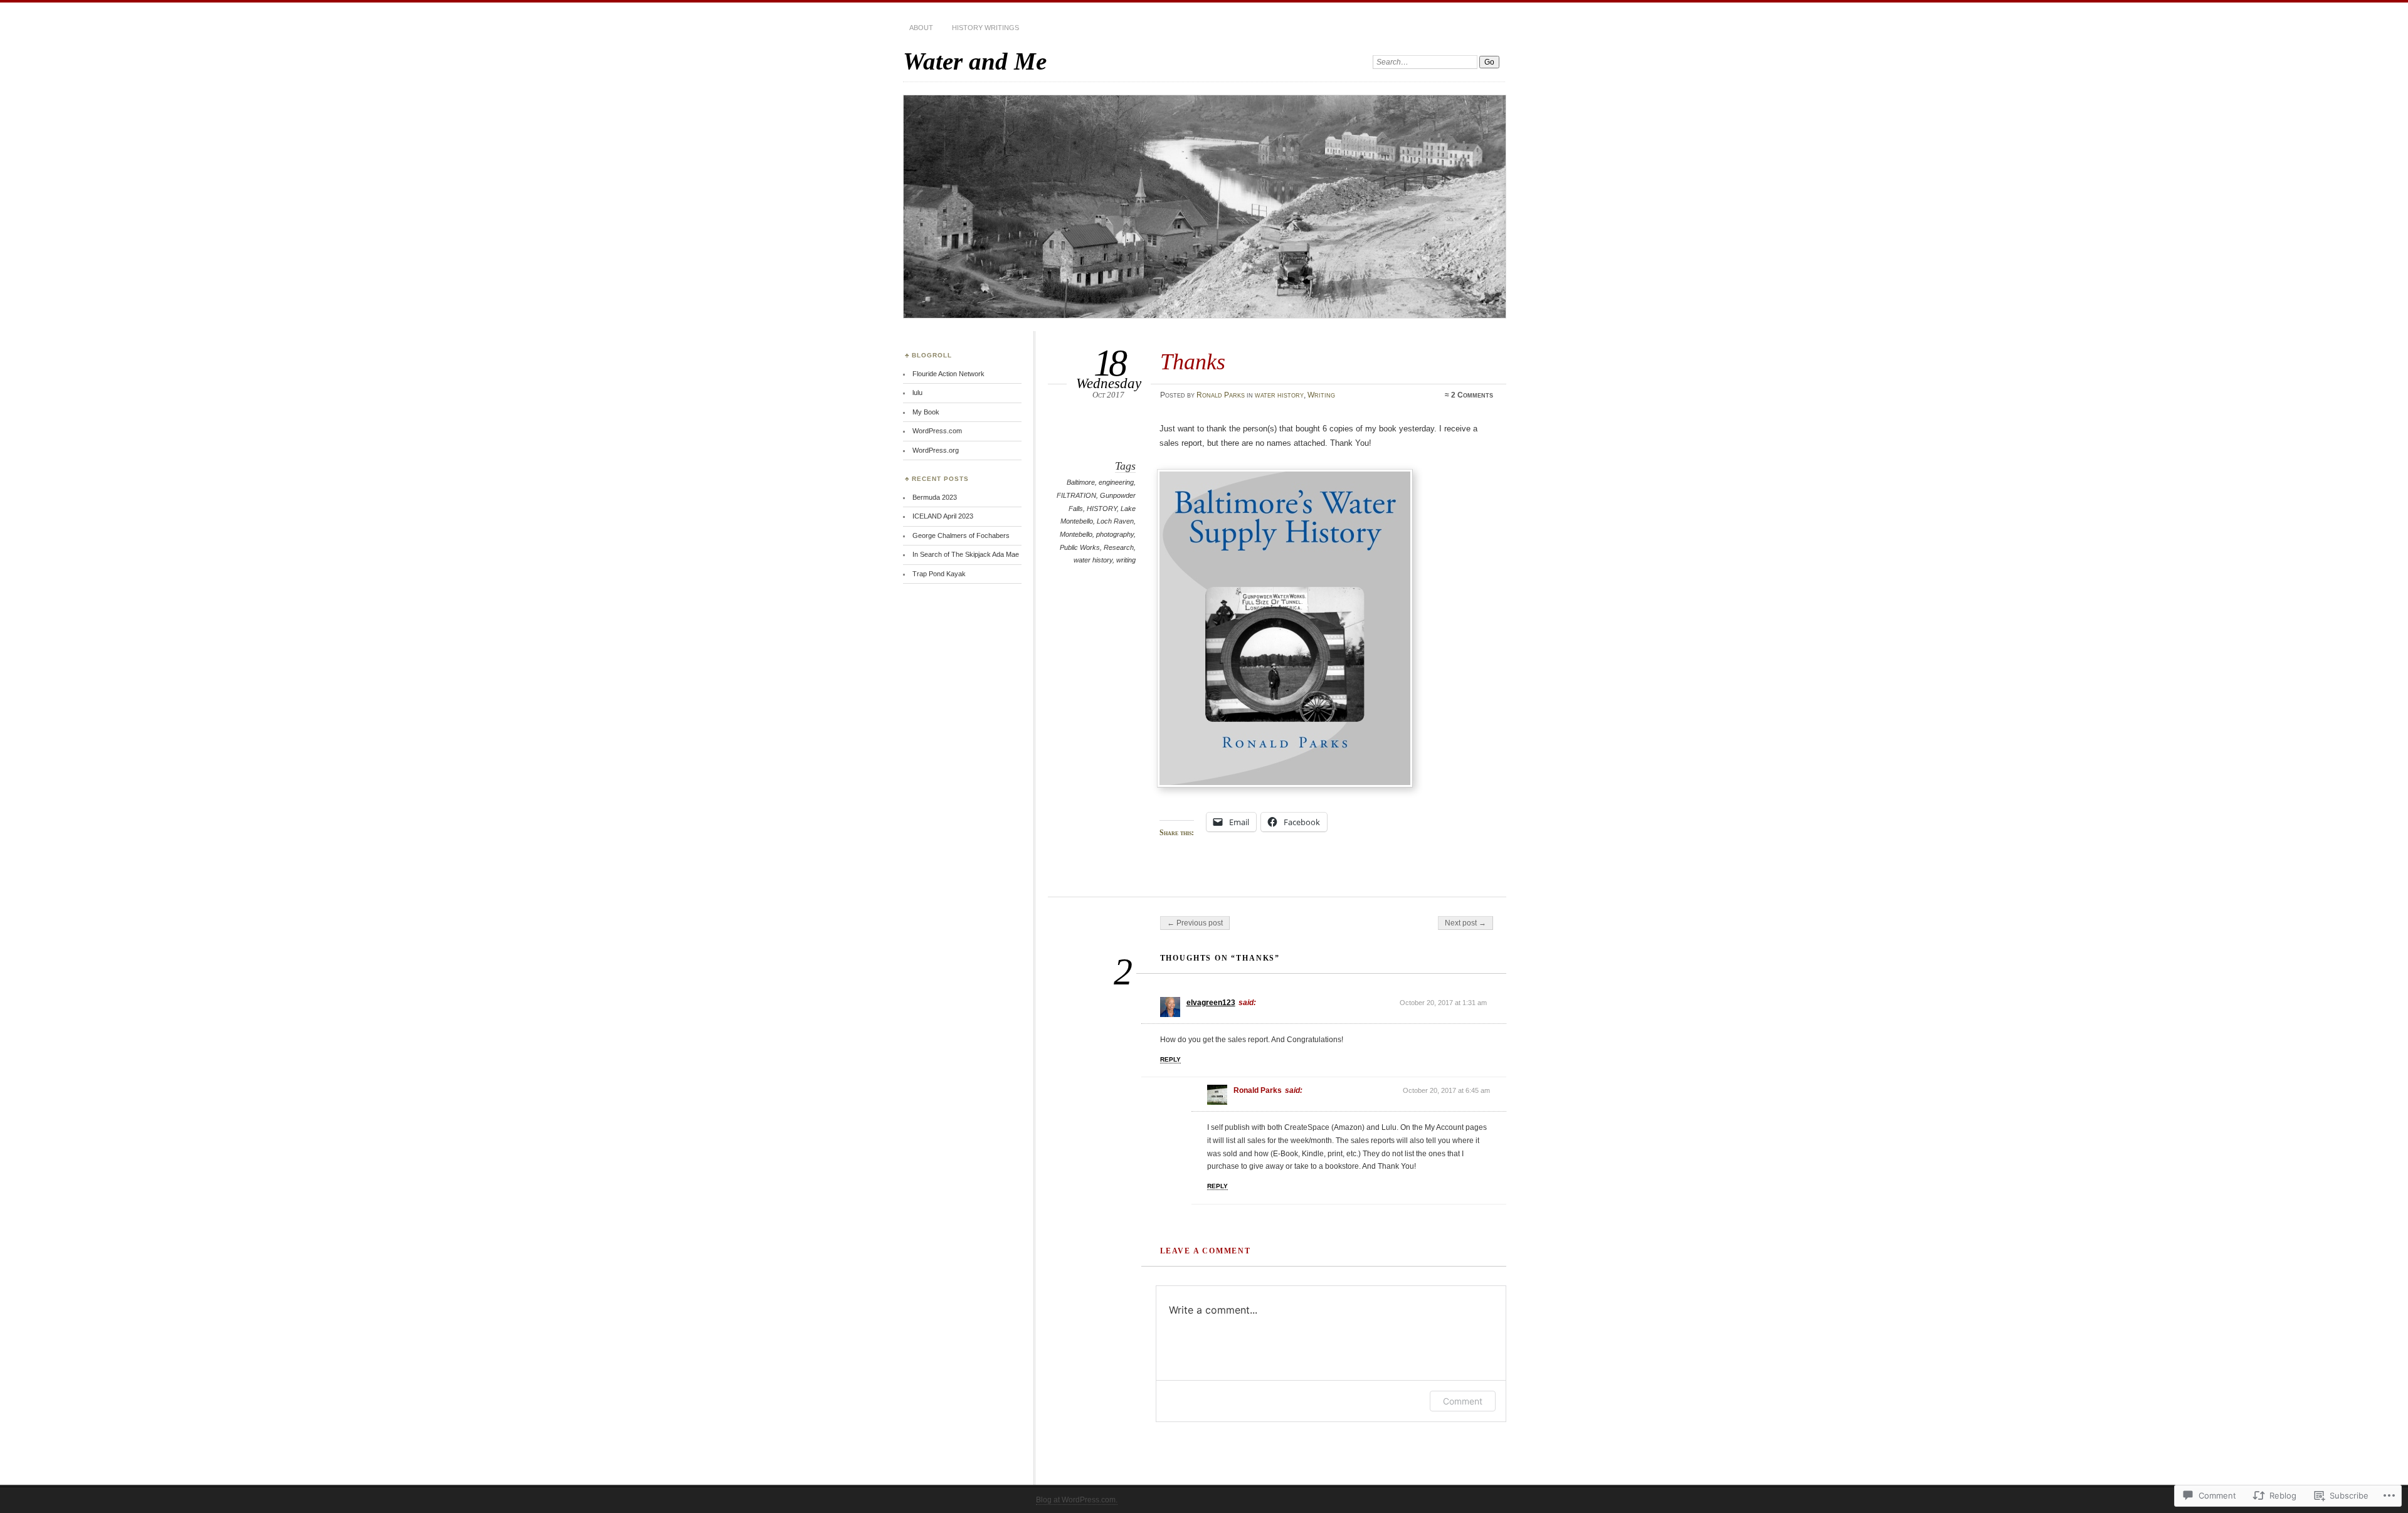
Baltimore (1081, 482)
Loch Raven (1115, 521)
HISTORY (1102, 509)
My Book (926, 412)
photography (1115, 534)
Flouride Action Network (948, 374)
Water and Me (975, 61)
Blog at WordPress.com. (1077, 1500)
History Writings (985, 28)
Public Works (1080, 547)
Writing (1321, 395)
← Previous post (1195, 923)
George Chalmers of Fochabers (961, 535)
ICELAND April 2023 (943, 516)
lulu (917, 393)
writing (1126, 560)
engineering (1116, 482)
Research (1119, 547)
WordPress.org (936, 450)
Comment (1463, 1401)
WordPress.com (937, 431)
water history (1279, 395)
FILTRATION (1076, 495)
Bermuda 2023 (935, 497)
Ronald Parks (1221, 395)
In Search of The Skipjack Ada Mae (966, 554)
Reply (1170, 1059)
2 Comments (1472, 395)
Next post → (1465, 923)
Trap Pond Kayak (939, 574)
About (921, 28)
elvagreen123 (1211, 1003)
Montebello (1076, 534)
